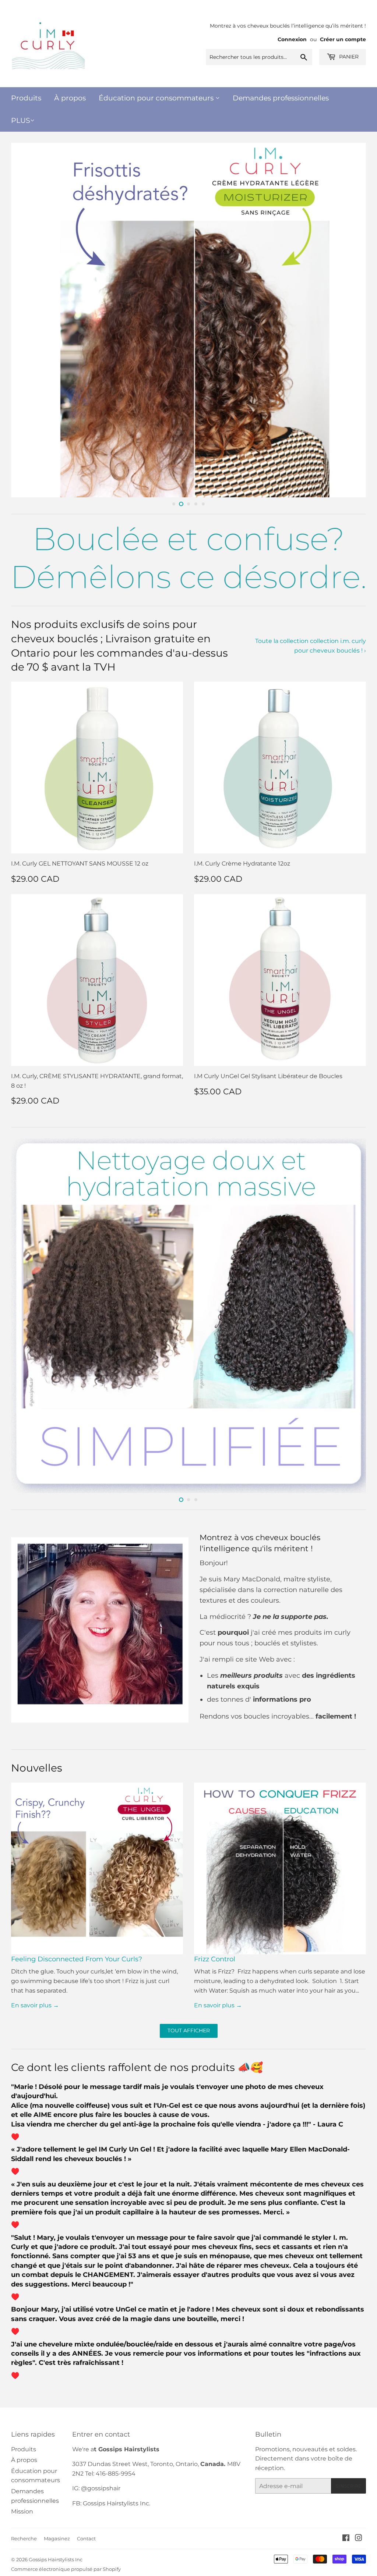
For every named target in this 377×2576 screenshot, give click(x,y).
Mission (22, 2511)
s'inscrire (348, 2486)
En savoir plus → (35, 2005)
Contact (86, 2538)
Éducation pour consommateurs (157, 98)
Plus (21, 120)
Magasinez (57, 2538)
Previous (23, 320)
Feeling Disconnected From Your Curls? (77, 1959)
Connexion (292, 39)
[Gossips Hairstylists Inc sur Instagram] (359, 2539)
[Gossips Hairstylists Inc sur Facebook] (346, 2539)
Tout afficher (189, 2030)
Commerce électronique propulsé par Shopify (66, 2569)
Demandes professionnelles (281, 98)
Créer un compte (343, 39)
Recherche (24, 2538)
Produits (26, 98)
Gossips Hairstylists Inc (56, 2559)
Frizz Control (215, 1959)
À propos (70, 98)
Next (354, 320)
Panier (348, 57)
